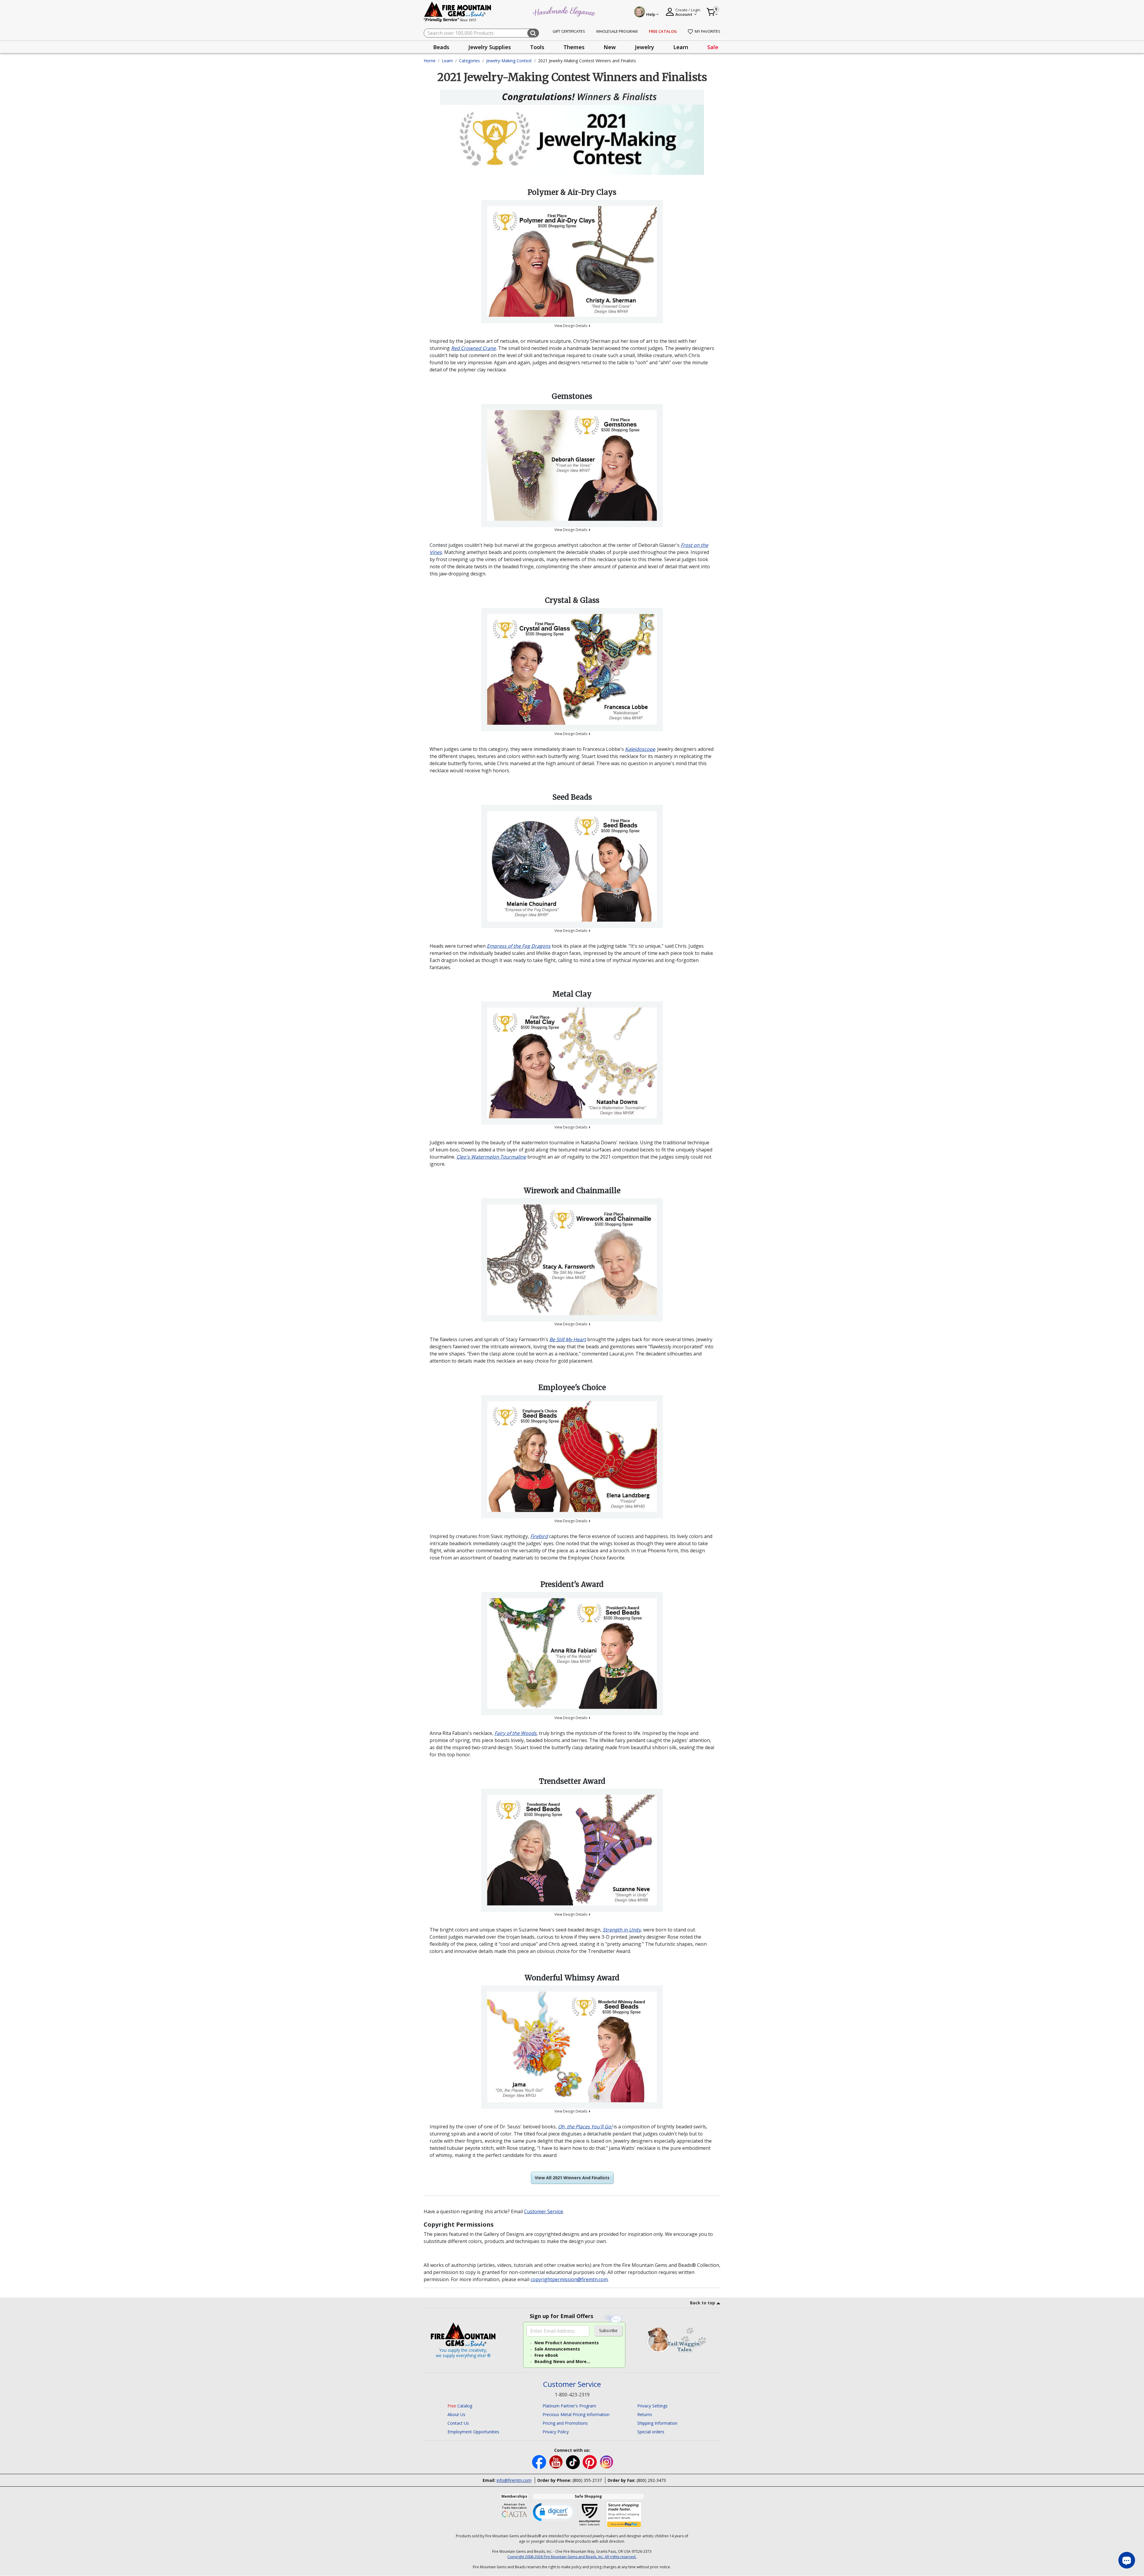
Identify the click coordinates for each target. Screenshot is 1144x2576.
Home (430, 61)
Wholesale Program (617, 31)
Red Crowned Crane (473, 348)
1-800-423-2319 (572, 2395)
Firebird (539, 1536)
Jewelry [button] (645, 47)
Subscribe (608, 2330)
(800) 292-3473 (651, 2480)
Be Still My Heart (568, 1339)
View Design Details (571, 326)
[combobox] (481, 33)
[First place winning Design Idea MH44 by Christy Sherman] (572, 262)
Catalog (460, 2406)
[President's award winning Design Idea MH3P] (572, 1654)
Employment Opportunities (473, 2432)
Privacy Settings (652, 2406)
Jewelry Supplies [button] (490, 47)
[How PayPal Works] (624, 2515)
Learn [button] (681, 47)
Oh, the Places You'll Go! (585, 2127)
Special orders (651, 2432)
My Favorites (708, 31)
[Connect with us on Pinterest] (590, 2462)
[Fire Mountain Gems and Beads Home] (458, 11)
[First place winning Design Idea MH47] (572, 466)
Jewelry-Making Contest (509, 61)
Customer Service (544, 2211)
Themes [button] (574, 47)
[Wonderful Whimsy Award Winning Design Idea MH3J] (572, 2047)
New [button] (610, 47)
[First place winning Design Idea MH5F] (572, 866)
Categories (470, 61)
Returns (645, 2414)
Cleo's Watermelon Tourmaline (491, 1157)
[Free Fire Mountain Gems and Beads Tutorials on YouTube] (557, 2462)
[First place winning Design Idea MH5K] (572, 1063)
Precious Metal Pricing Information (576, 2414)
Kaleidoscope (640, 749)
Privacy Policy (556, 2432)
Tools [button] (537, 47)
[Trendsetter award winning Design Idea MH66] (572, 1850)
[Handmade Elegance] (565, 11)
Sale (713, 47)
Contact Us (458, 2423)
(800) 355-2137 (587, 2480)
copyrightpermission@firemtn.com (569, 2279)
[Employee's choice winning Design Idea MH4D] (572, 1457)
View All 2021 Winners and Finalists (572, 2178)
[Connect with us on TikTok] (573, 2462)
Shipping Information (657, 2423)
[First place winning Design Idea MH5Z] (572, 1260)
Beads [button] (441, 47)
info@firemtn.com (514, 2480)
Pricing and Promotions (565, 2423)
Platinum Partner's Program (569, 2406)
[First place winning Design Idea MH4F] (572, 670)
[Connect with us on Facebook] (540, 2462)
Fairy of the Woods (516, 1733)
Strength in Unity (622, 1930)
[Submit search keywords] (533, 33)
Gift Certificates (569, 31)
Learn (447, 61)
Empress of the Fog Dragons (519, 946)
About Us (456, 2414)
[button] (554, 2512)
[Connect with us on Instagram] (607, 2462)
